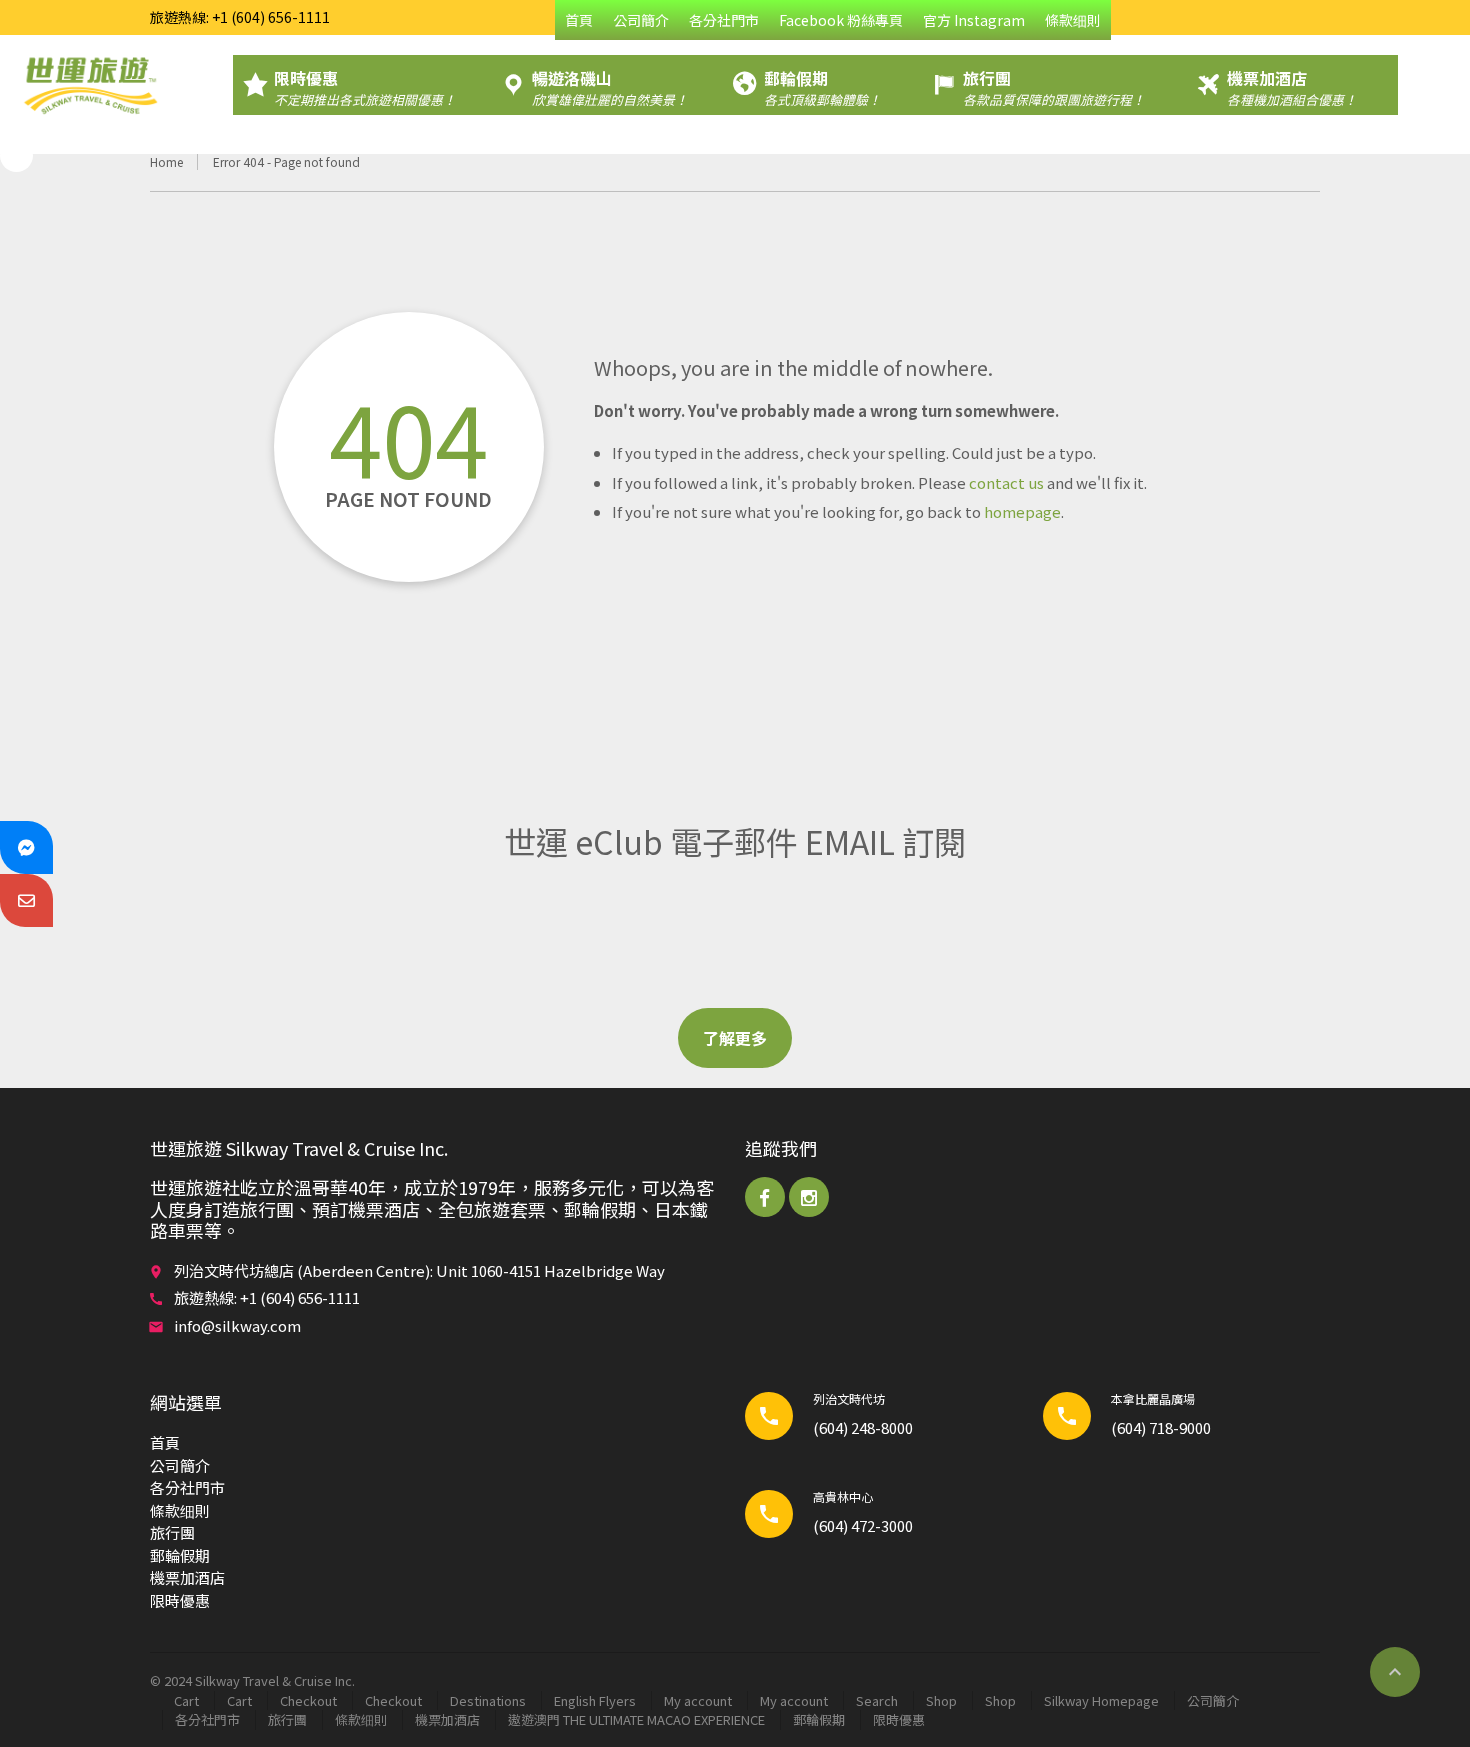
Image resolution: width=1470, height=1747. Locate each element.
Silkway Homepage (1101, 1700)
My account (698, 1700)
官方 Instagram (974, 20)
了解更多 (735, 1038)
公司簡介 (641, 20)
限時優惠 (180, 1600)
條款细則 (1073, 20)
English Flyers (595, 1700)
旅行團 (172, 1532)
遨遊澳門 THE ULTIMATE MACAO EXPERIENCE (636, 1719)
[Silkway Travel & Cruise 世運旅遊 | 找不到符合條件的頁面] (90, 85)
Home (166, 161)
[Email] (26, 900)
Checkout (308, 1700)
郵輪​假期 (180, 1555)
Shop (941, 1700)
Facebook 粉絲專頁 (841, 20)
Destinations (488, 1700)
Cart (186, 1700)
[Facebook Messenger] (26, 847)
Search (877, 1700)
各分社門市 (724, 20)
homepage (1022, 511)
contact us (1006, 482)
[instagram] (809, 1197)
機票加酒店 (187, 1577)
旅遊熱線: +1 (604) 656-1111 (240, 17)
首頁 (579, 20)
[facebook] (765, 1197)
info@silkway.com (237, 1325)
